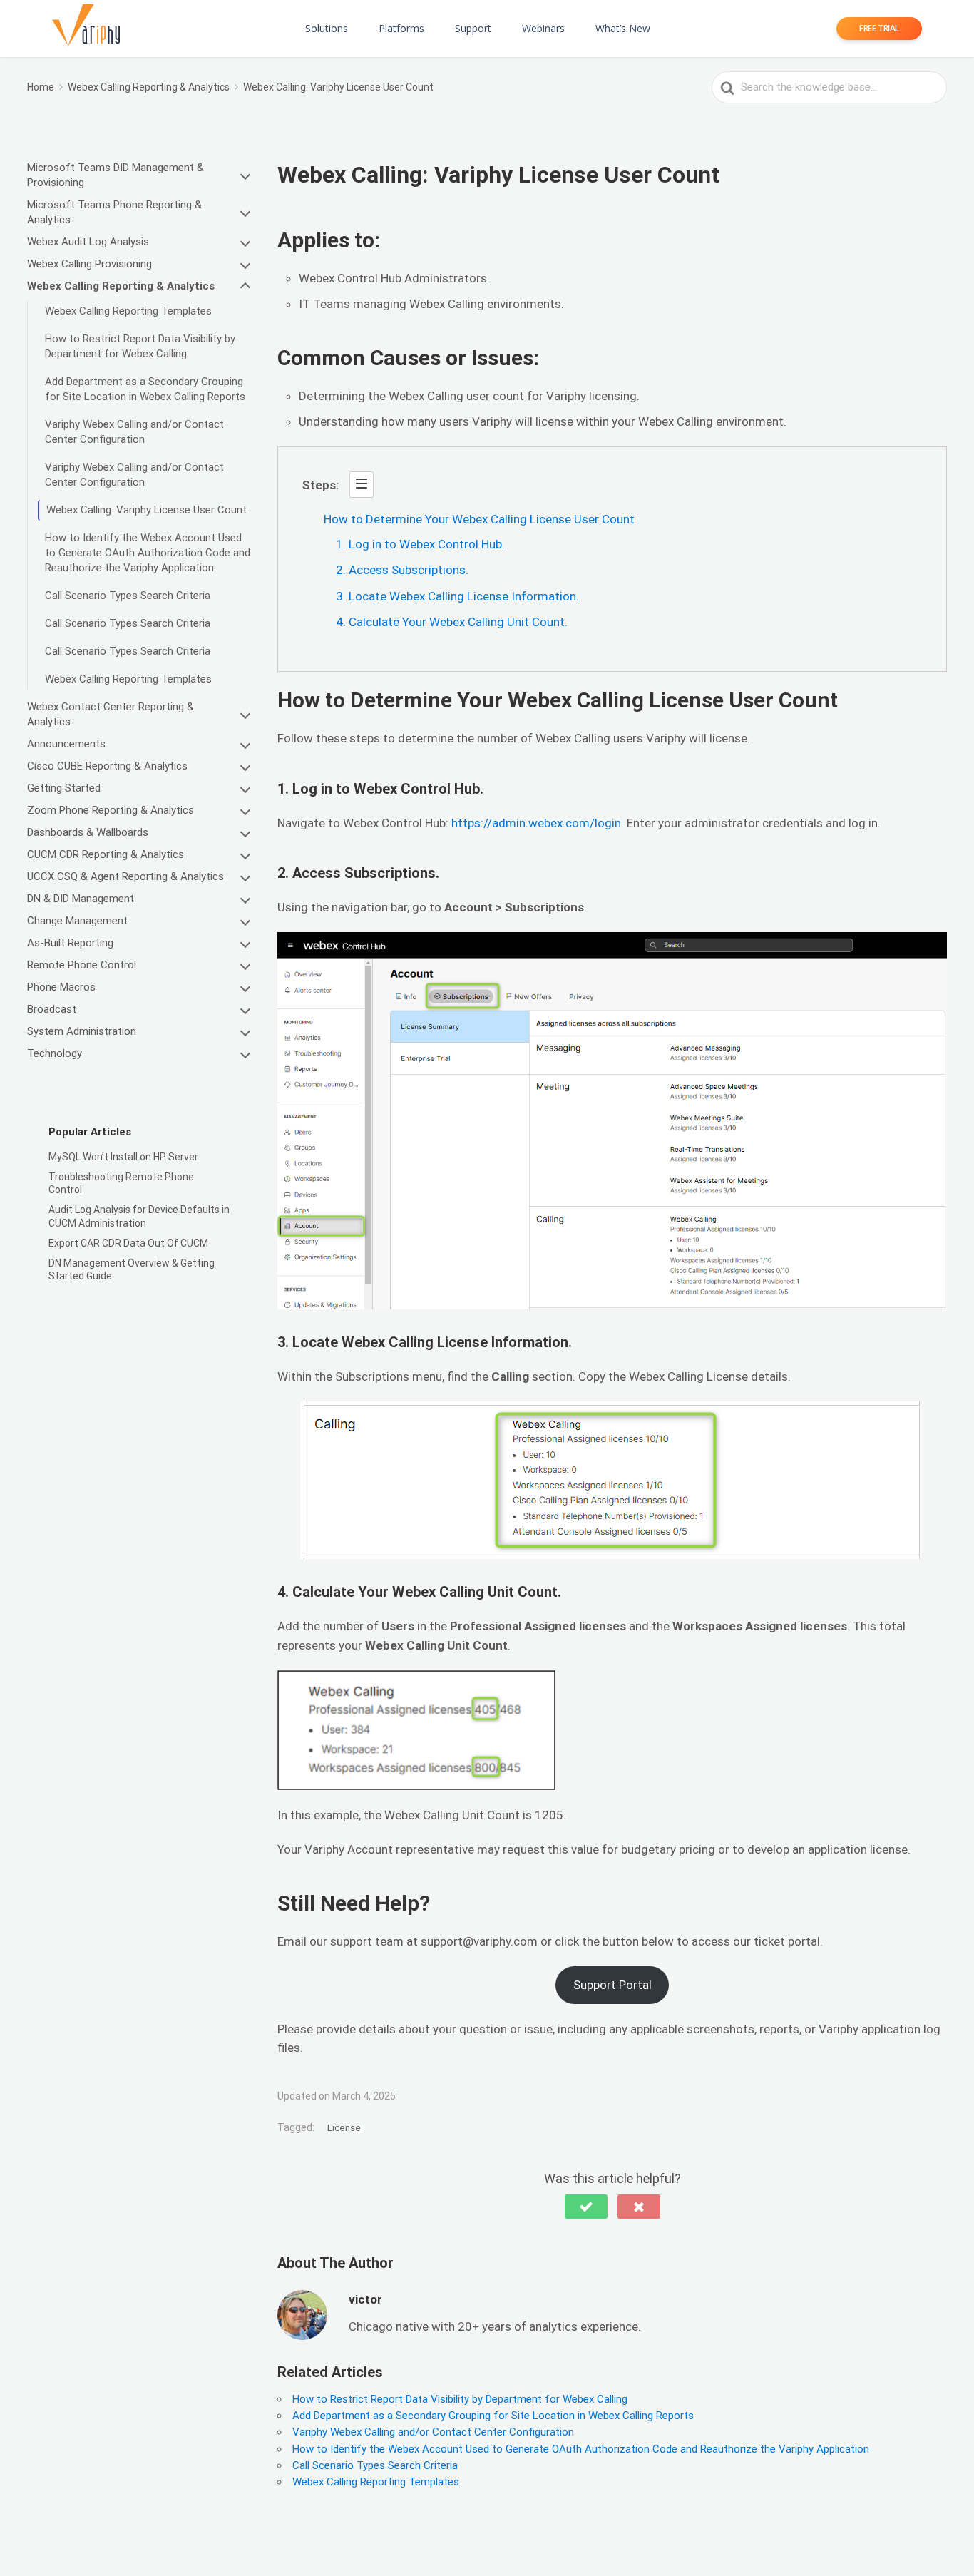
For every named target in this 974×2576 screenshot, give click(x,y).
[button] (586, 2207)
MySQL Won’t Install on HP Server (123, 1157)
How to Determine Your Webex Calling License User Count (479, 519)
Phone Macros (61, 987)
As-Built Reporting (70, 943)
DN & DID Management (81, 899)
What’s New (623, 28)
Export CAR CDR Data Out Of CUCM (128, 1243)
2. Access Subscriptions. (402, 570)
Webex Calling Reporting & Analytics (121, 286)
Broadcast (52, 1009)
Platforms (401, 28)
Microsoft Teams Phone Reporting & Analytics (114, 212)
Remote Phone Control (82, 965)
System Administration (82, 1031)
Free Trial (879, 28)
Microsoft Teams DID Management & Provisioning (116, 175)
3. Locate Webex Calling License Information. (457, 596)
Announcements (66, 744)
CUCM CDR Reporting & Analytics (106, 854)
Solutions (327, 28)
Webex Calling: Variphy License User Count (147, 510)
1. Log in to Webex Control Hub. (420, 544)
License (344, 2128)
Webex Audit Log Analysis (88, 242)
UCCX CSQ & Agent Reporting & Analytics (125, 876)
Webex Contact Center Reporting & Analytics (111, 714)
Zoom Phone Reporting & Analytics (111, 810)
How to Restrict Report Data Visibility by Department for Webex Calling (140, 346)
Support (473, 28)
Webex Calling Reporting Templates (128, 311)
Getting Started (64, 788)
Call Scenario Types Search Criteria (128, 596)
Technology (55, 1053)
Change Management (77, 921)
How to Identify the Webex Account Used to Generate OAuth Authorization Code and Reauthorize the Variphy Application (148, 553)
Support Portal (612, 1985)
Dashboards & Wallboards (88, 832)
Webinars (543, 28)
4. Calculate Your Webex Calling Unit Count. (452, 622)
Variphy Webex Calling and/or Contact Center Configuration (134, 432)
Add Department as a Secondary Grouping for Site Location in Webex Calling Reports (147, 389)
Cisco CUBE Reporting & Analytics (107, 766)
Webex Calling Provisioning (89, 264)
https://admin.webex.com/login (536, 823)
